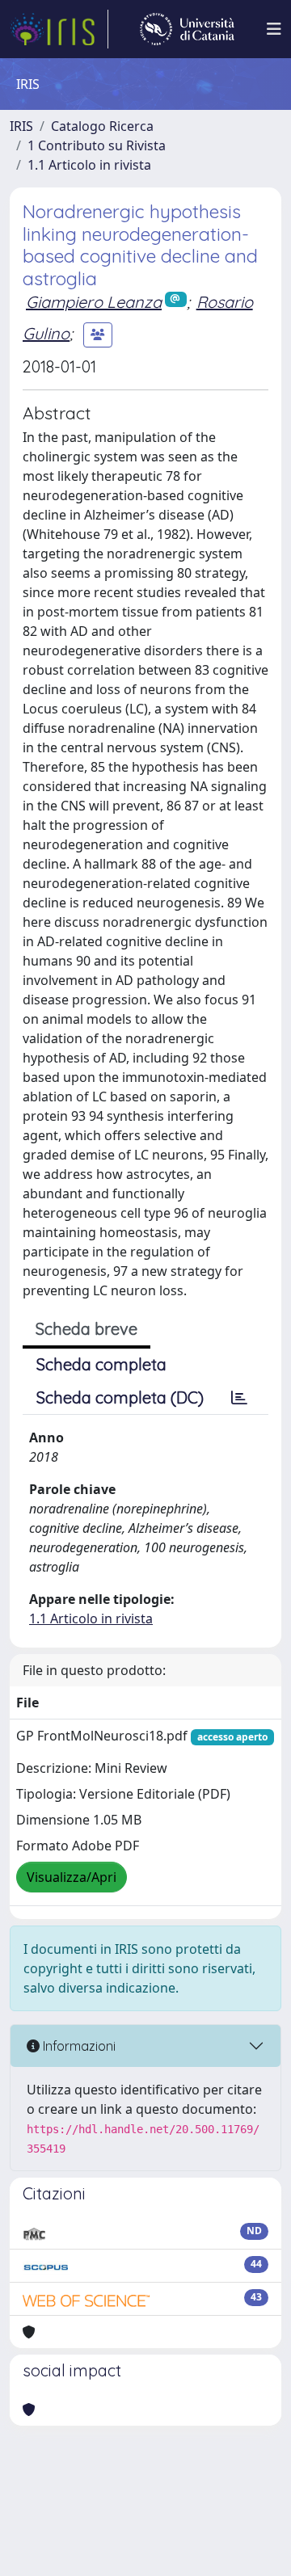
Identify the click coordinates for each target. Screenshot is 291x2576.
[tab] (239, 1398)
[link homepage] (59, 29)
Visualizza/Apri (72, 1877)
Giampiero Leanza (94, 302)
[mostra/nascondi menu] (274, 29)
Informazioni (78, 2046)
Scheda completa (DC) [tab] (120, 1397)
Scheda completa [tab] (101, 1364)
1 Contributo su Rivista (97, 145)
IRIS (21, 126)
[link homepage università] (187, 29)
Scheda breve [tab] (86, 1329)
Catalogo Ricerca (102, 126)
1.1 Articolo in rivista (89, 165)
